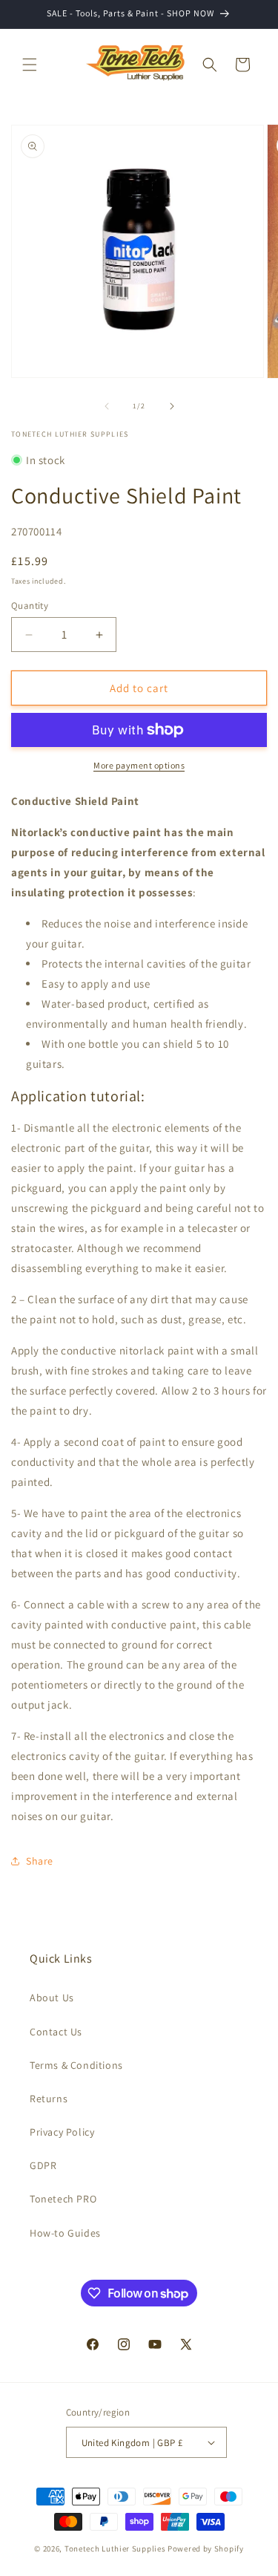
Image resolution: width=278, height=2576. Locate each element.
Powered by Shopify (206, 2549)
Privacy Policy (62, 2132)
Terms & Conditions (76, 2065)
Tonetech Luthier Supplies (115, 2549)
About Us (52, 1998)
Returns (49, 2099)
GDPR (43, 2165)
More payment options (139, 765)
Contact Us (56, 2032)
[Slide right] (172, 406)
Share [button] (40, 1861)
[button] (30, 65)
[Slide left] (107, 406)
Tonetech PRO (63, 2199)
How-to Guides (65, 2233)
